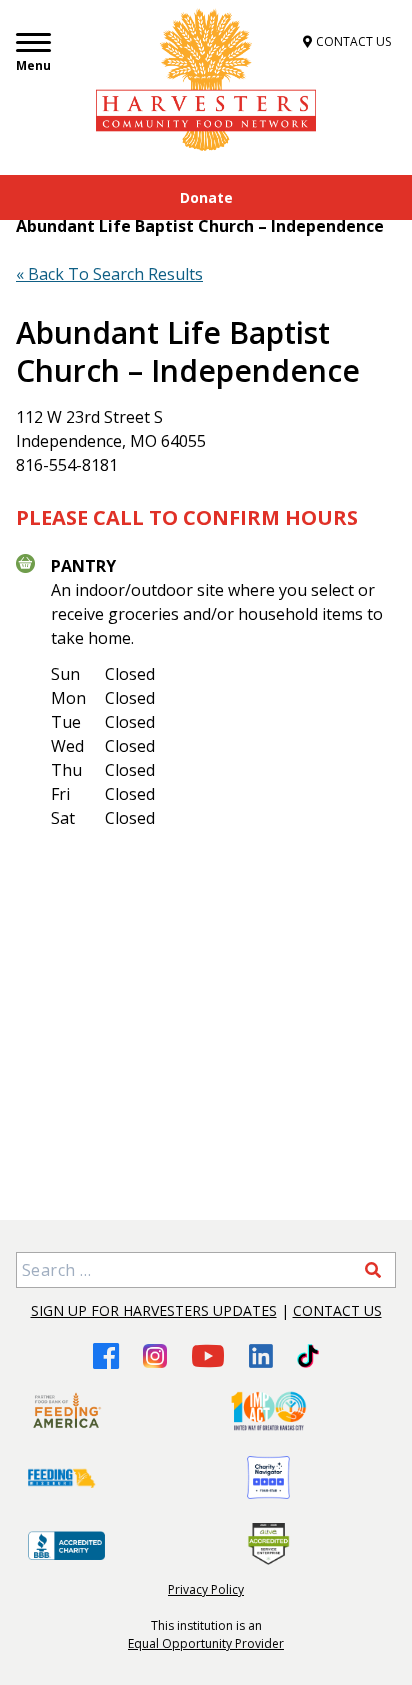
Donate (206, 197)
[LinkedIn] (261, 1356)
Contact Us (337, 1310)
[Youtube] (208, 1355)
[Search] (373, 1270)
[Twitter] (307, 1356)
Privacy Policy (206, 1589)
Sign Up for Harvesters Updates (154, 1310)
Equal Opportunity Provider (206, 1643)
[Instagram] (155, 1356)
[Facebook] (106, 1355)
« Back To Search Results (109, 274)
